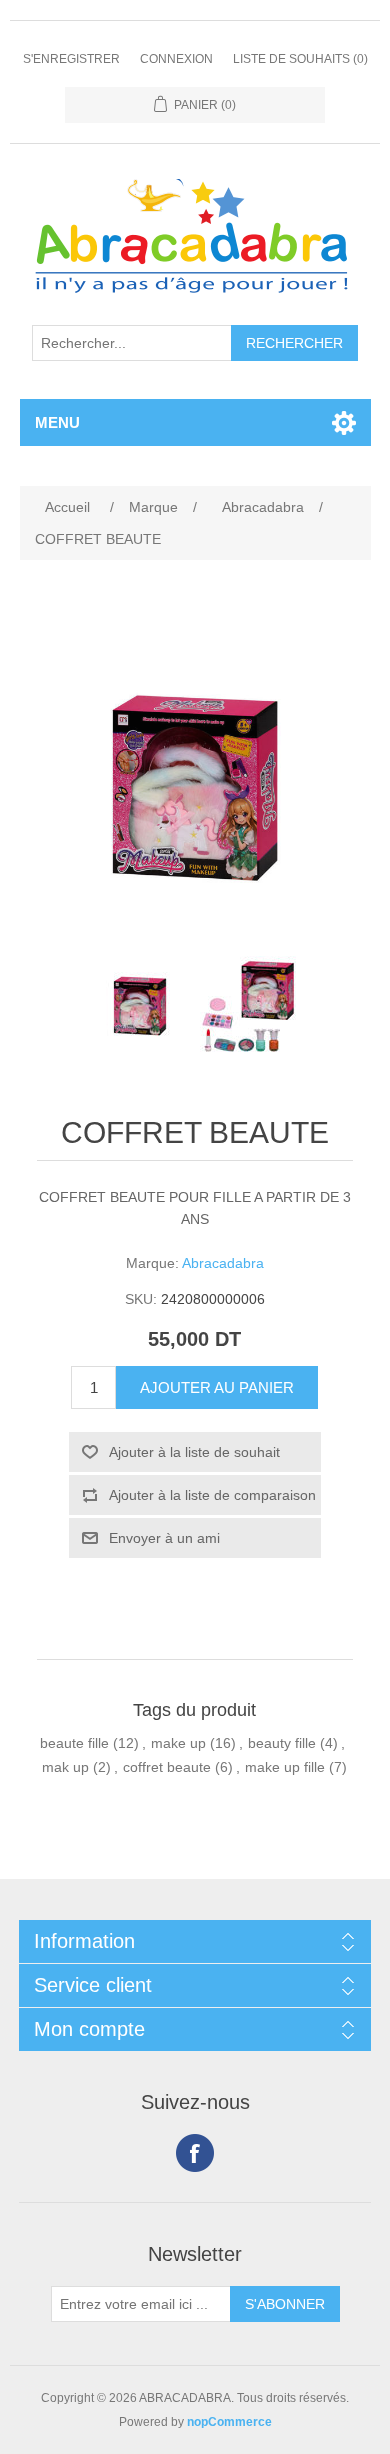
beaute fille (74, 1743)
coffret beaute (167, 1767)
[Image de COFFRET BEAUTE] (140, 1006)
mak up (65, 1767)
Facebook (195, 2153)
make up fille (285, 1767)
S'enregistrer (71, 59)
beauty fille (282, 1743)
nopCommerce (229, 2422)
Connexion (176, 59)
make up (178, 1743)
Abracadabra (223, 1263)
